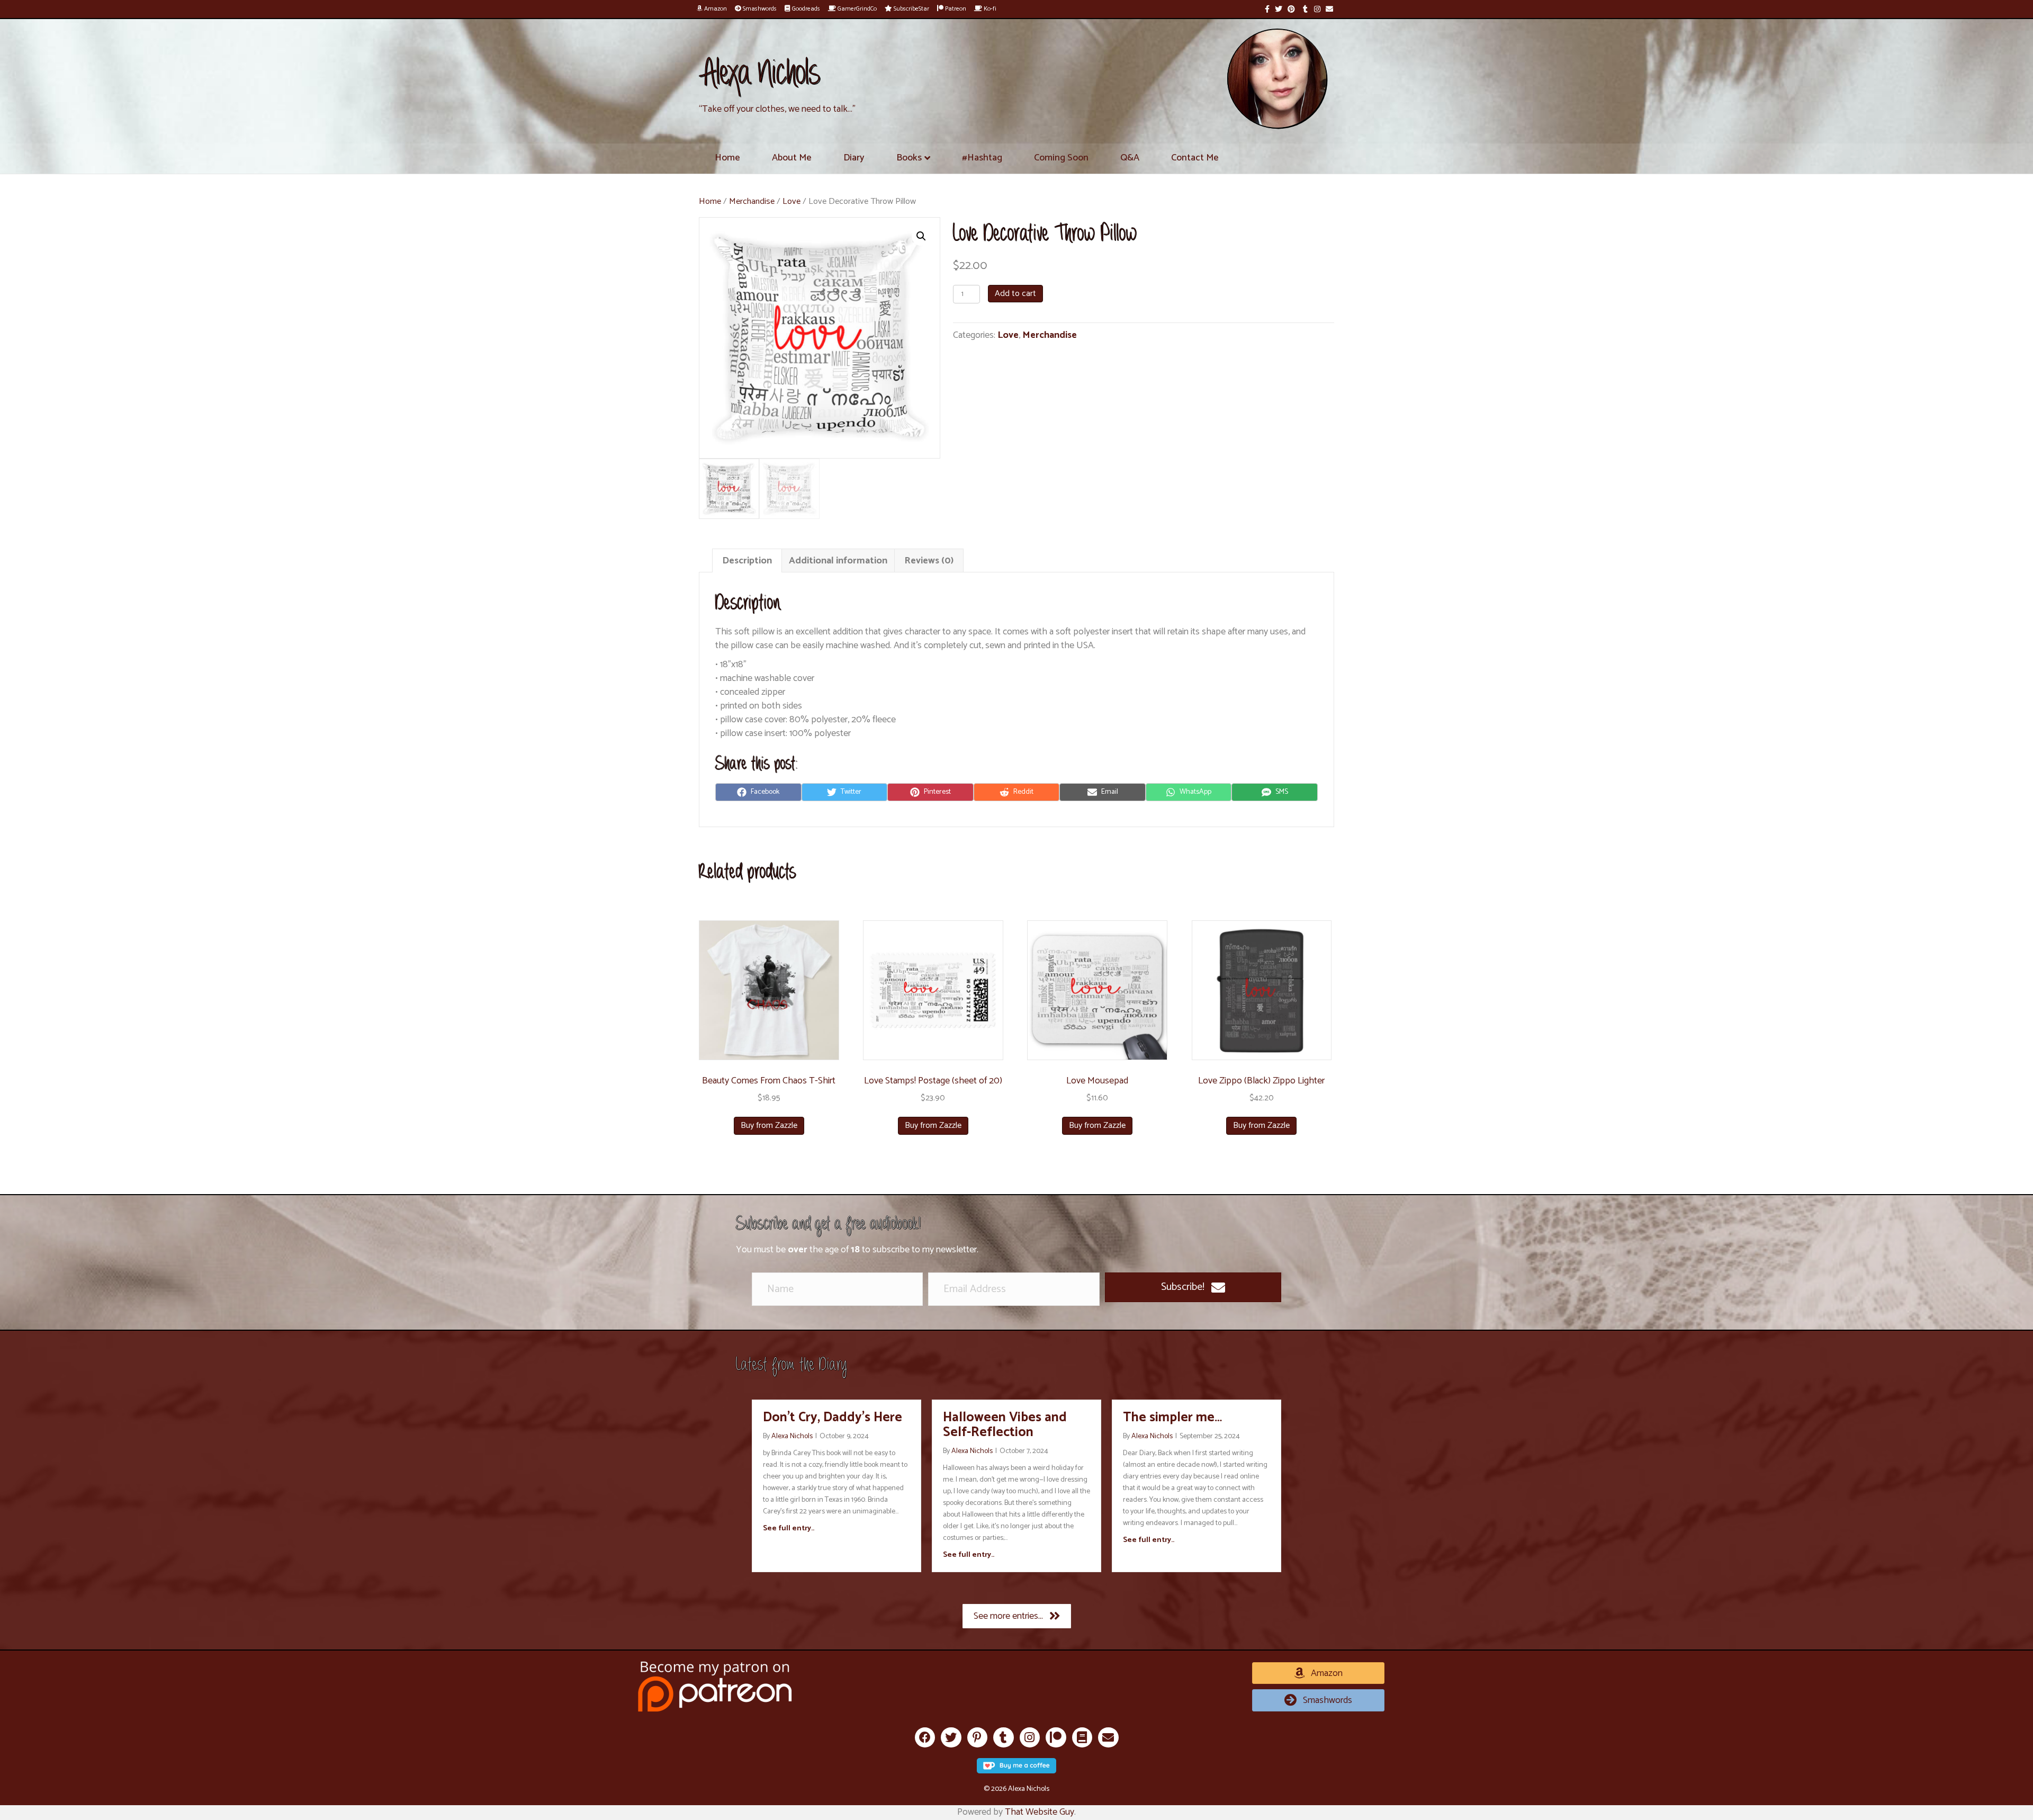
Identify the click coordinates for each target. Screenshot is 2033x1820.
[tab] (747, 561)
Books (909, 158)
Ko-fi (989, 9)
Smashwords (759, 9)
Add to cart (1015, 294)
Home (727, 158)
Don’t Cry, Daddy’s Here (833, 1418)
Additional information (838, 561)
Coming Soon (1061, 158)
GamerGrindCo (856, 9)
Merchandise (752, 201)
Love (791, 201)
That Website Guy (1040, 1812)
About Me (792, 158)
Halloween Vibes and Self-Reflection (1005, 1425)
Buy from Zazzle (769, 1126)
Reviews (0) (929, 561)
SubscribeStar (911, 9)
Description (747, 561)
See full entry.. (789, 1529)
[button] (1193, 1287)
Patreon (955, 9)
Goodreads (805, 9)
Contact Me (1195, 158)
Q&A (1130, 158)
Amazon (715, 9)
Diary (854, 158)
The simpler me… (1172, 1418)
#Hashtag (982, 158)
